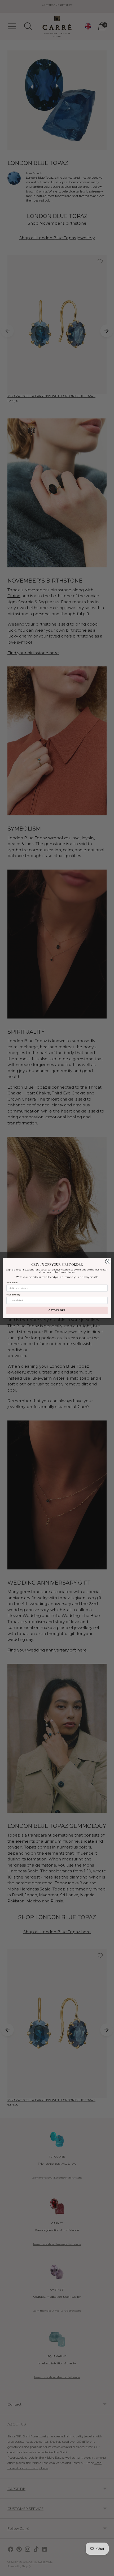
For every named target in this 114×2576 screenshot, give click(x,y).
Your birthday (13, 1295)
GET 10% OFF (57, 1310)
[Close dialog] (108, 1261)
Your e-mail (12, 1282)
